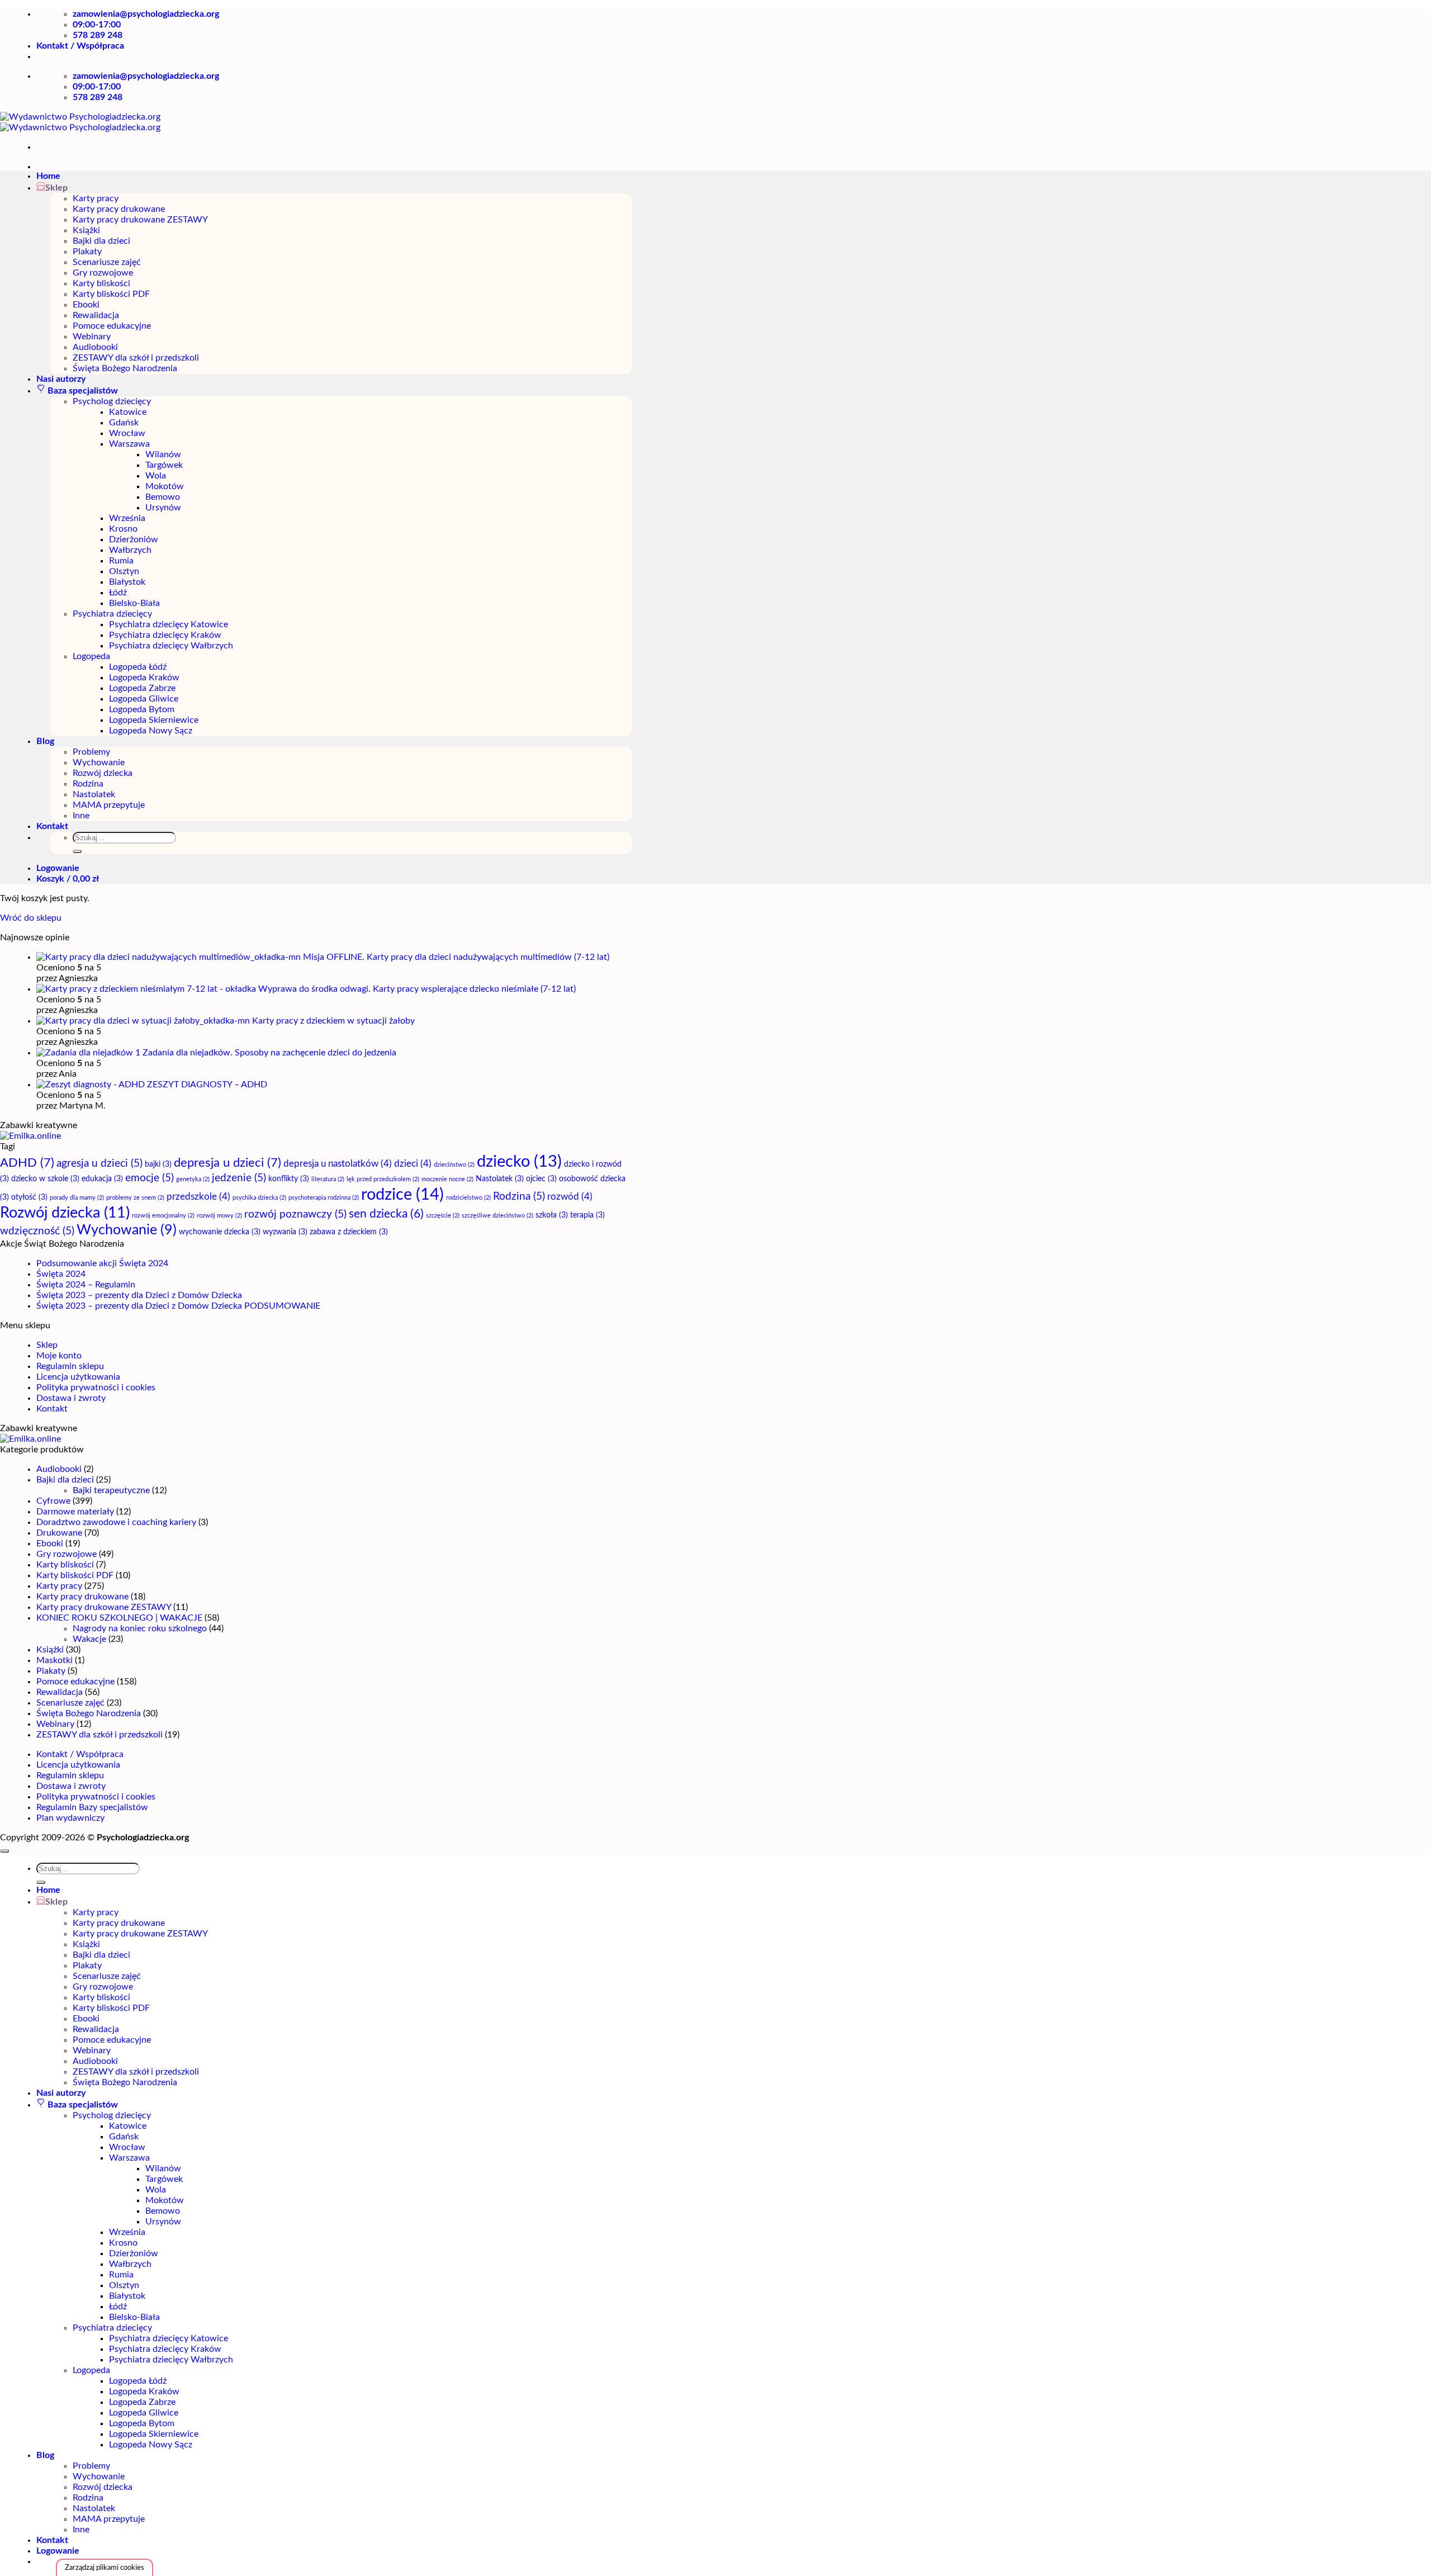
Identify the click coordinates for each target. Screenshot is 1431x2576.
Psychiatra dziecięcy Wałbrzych (171, 646)
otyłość (29, 1197)
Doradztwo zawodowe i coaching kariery (116, 1522)
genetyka (193, 1179)
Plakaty (87, 252)
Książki (86, 230)
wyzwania (285, 1232)
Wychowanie (99, 763)
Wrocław (127, 433)
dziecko (519, 1162)
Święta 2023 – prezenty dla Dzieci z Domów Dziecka (139, 1295)
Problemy (91, 752)
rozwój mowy (219, 1216)
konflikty (289, 1179)
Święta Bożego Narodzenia (125, 368)
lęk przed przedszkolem (383, 1179)
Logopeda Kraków (144, 678)
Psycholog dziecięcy (112, 401)
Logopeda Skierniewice (154, 720)
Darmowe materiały (75, 1512)
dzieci (413, 1164)
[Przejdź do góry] (4, 1851)
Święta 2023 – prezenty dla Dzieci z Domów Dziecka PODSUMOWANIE (178, 1306)
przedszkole (198, 1197)
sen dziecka (386, 1214)
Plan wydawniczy (70, 1818)
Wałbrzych (130, 550)
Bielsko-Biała (134, 603)
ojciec (541, 1179)
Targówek (164, 465)
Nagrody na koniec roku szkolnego (140, 1628)
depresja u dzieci (228, 1163)
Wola (156, 476)
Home (48, 176)
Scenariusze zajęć (107, 262)
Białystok (127, 582)
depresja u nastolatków (338, 1164)
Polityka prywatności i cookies (96, 1388)
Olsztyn (124, 571)
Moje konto (59, 1356)
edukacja (102, 1179)
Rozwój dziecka (103, 773)
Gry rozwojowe (103, 273)
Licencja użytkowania (78, 1377)
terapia (587, 1215)
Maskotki (55, 1660)
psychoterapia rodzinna (324, 1198)
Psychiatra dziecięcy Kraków (165, 635)
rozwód (570, 1197)
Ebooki (86, 305)
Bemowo (163, 497)
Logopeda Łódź (138, 667)
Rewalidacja (96, 315)
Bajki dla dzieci (101, 241)
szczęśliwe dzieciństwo (497, 1216)
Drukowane (59, 1533)
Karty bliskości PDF (111, 294)
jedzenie (239, 1178)
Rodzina (88, 784)
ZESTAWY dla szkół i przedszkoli (136, 358)
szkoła (552, 1215)
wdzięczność (37, 1231)
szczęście (443, 1216)
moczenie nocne (447, 1179)
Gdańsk (124, 423)
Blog (45, 741)
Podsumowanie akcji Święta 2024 (102, 1263)
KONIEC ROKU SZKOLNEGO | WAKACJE (119, 1618)
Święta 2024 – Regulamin (86, 1285)
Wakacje (89, 1639)
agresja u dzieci (99, 1164)
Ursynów (163, 508)
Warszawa (129, 444)
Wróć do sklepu (31, 918)
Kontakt (52, 826)
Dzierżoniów (134, 539)
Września (127, 518)
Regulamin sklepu (70, 1366)
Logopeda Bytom (142, 709)
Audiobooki (95, 347)
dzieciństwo (454, 1165)
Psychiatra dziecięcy (112, 614)
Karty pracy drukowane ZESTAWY (140, 220)
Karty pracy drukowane (119, 209)
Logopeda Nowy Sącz (151, 731)
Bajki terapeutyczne (111, 1490)
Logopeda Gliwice (144, 699)
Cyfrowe (53, 1501)
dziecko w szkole (45, 1179)
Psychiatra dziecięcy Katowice (169, 624)
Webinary (92, 337)
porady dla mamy (77, 1198)
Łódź (118, 593)
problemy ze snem (135, 1198)
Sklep (47, 1345)
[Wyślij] (77, 851)
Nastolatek (94, 794)
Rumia (121, 561)
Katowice (128, 412)
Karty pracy (96, 198)
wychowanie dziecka (220, 1232)
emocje (150, 1178)
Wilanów (163, 454)
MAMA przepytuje (109, 805)
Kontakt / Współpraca (80, 46)
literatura (328, 1179)
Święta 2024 (61, 1274)
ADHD (27, 1163)
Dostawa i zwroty (71, 1398)
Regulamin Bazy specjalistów (92, 1807)
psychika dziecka (259, 1198)
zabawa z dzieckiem (349, 1232)
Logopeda (91, 656)
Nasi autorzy (61, 379)
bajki (158, 1164)
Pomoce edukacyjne (112, 326)
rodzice (402, 1195)
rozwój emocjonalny (163, 1216)
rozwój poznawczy (295, 1214)
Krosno (123, 529)
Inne (81, 816)
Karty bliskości (101, 283)
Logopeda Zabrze (142, 688)
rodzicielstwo (468, 1198)
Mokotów (165, 486)
